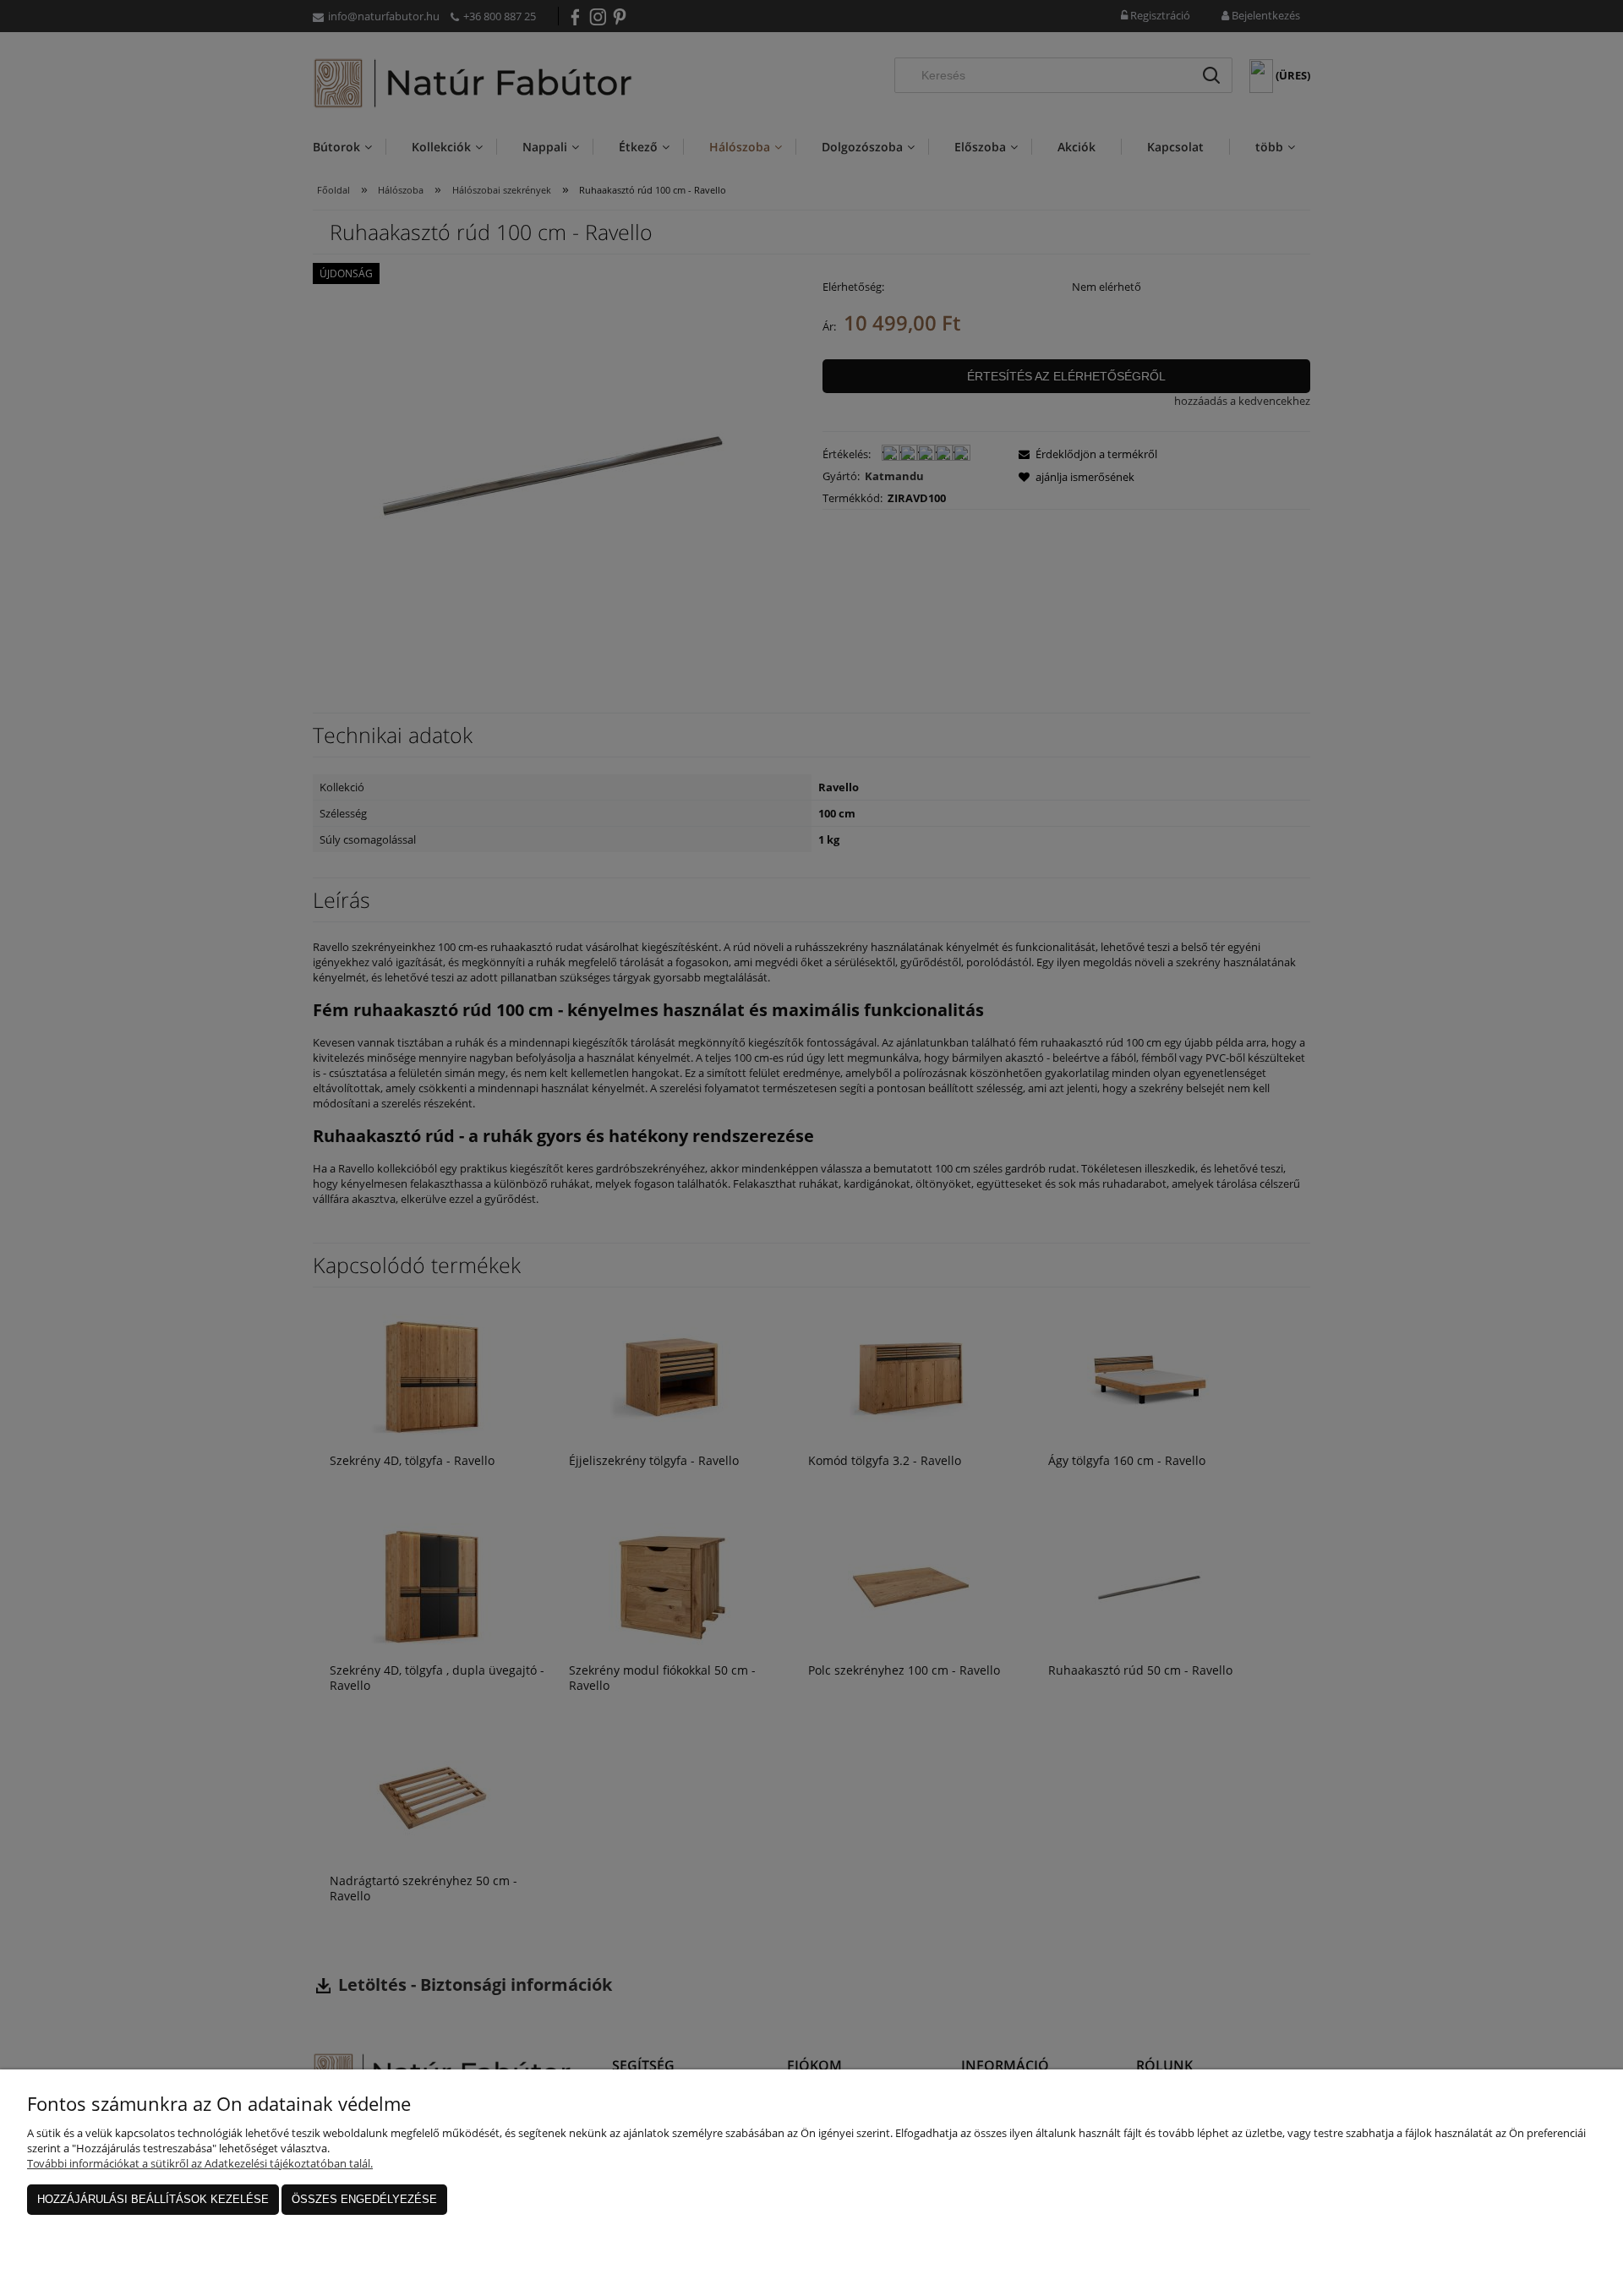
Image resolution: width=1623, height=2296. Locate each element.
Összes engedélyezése (364, 2199)
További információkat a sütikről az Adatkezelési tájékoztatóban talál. (200, 2163)
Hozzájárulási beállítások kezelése (153, 2199)
